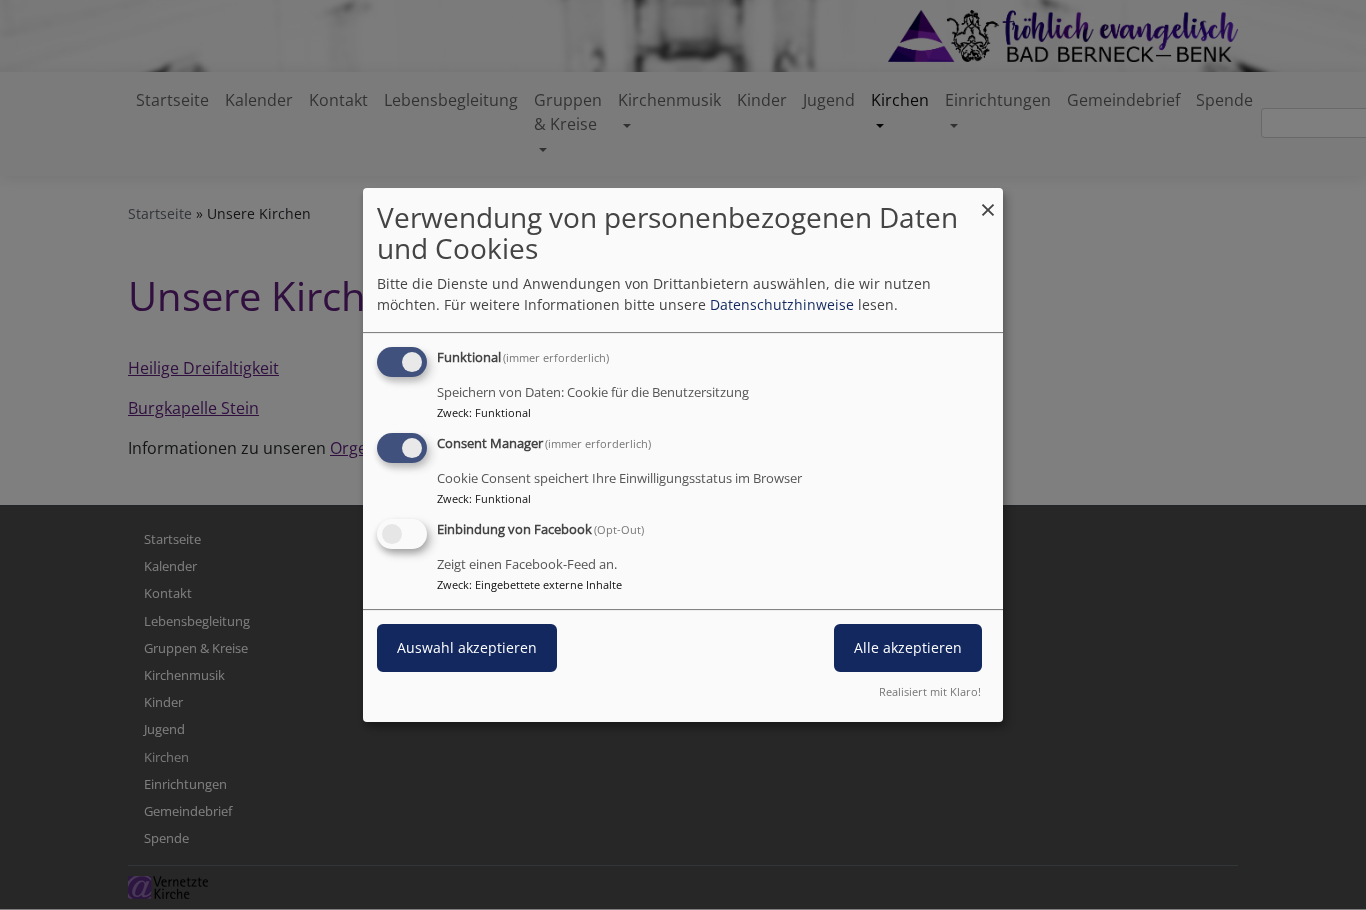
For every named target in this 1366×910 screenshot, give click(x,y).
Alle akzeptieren (908, 647)
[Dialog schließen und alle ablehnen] (988, 200)
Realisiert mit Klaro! (930, 691)
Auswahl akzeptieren (467, 647)
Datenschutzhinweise (782, 304)
